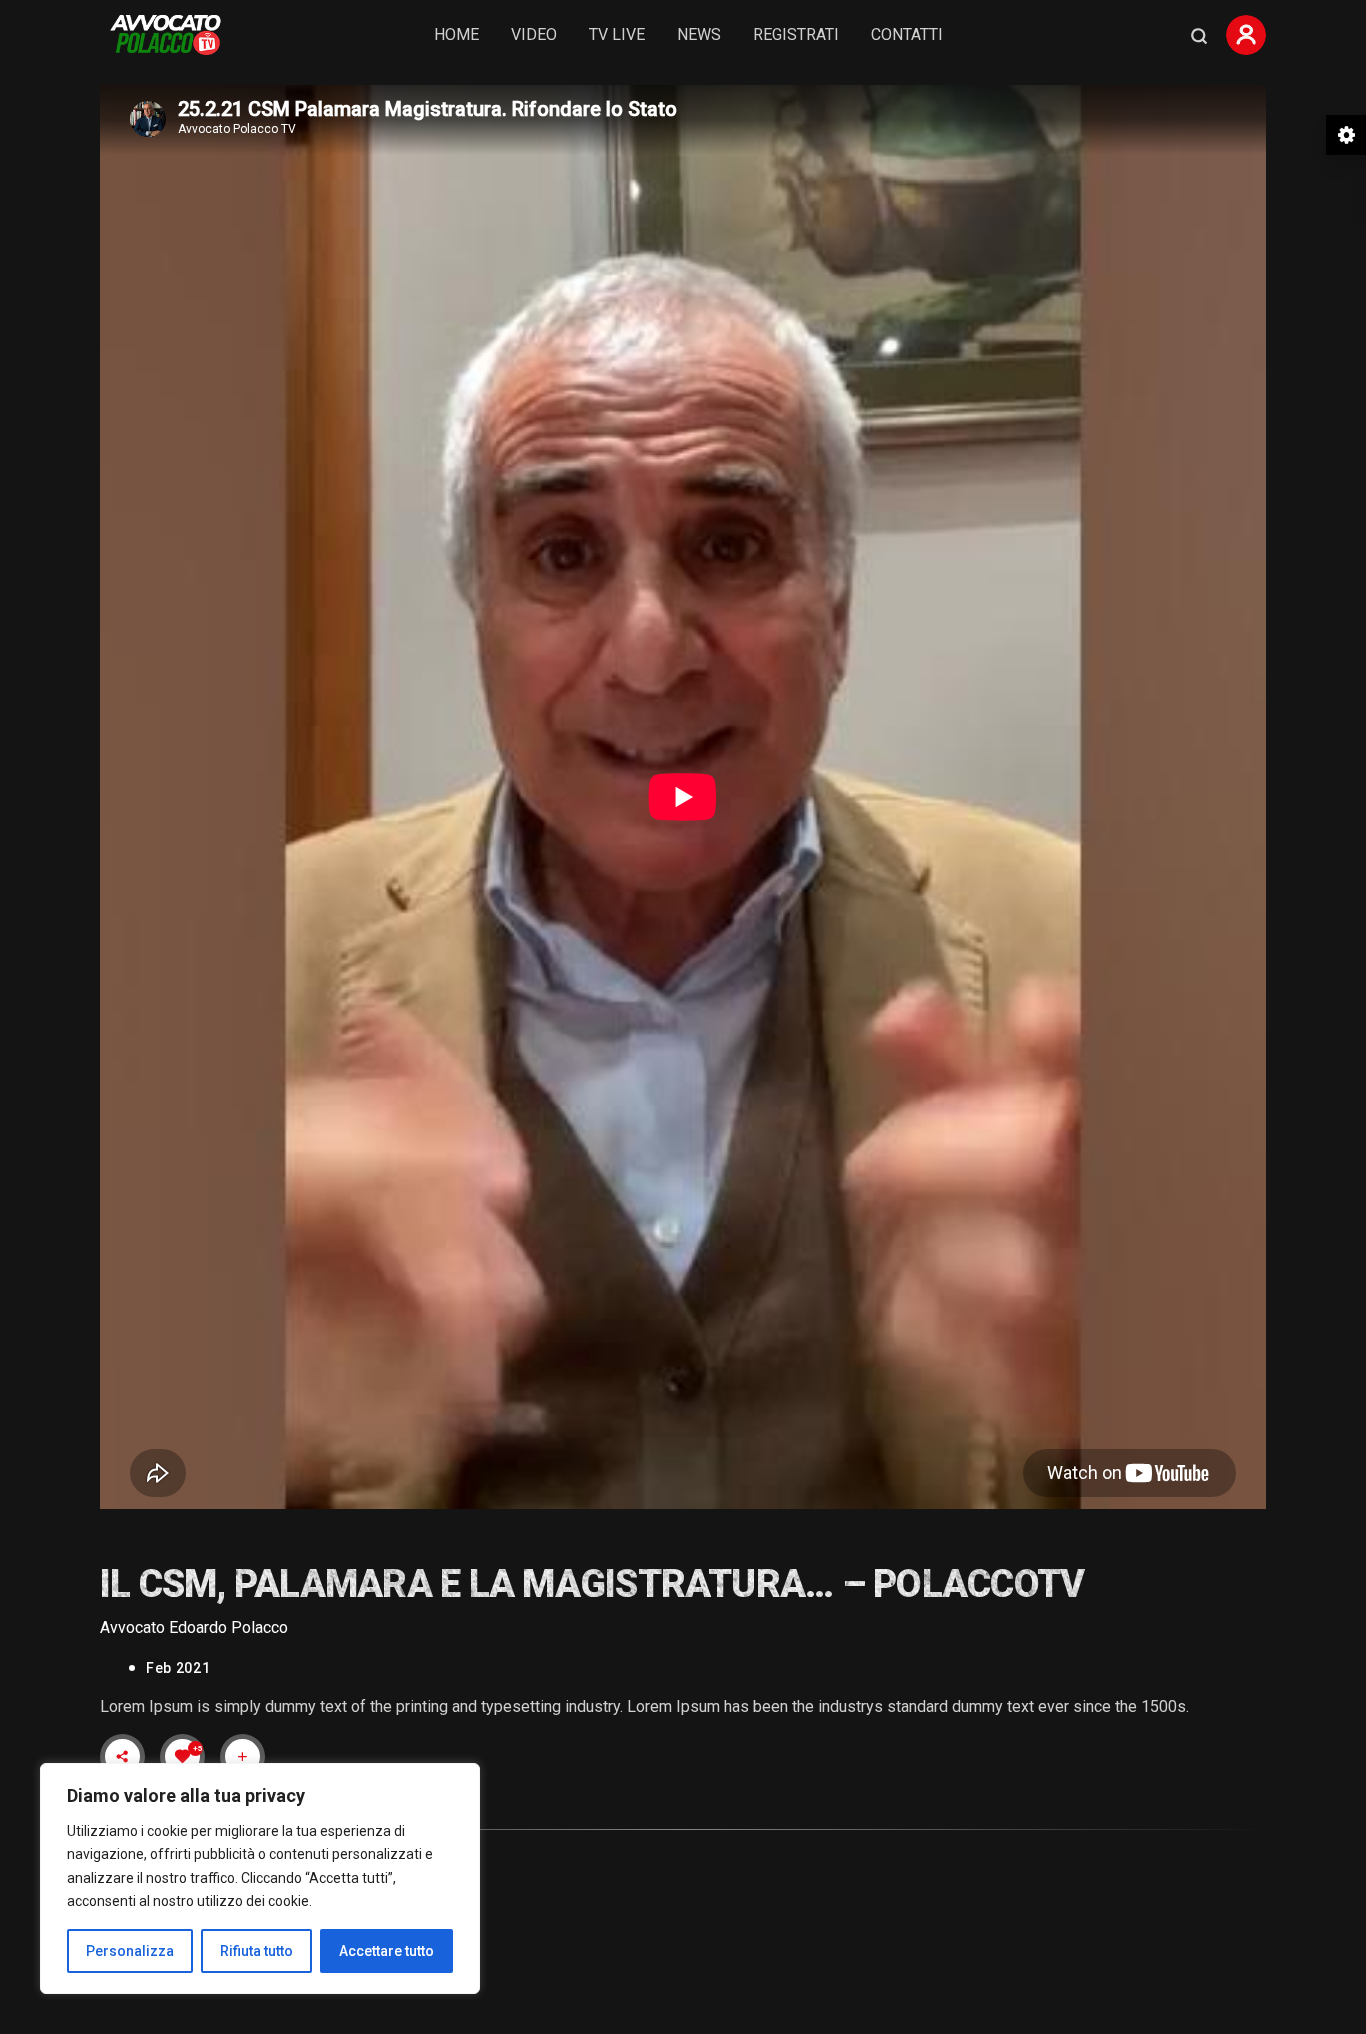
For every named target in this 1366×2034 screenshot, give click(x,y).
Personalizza (130, 1951)
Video (534, 34)
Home (456, 34)
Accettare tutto (386, 1951)
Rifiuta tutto (256, 1951)
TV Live (617, 34)
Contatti (907, 34)
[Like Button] (183, 1756)
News (699, 34)
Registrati (796, 34)
